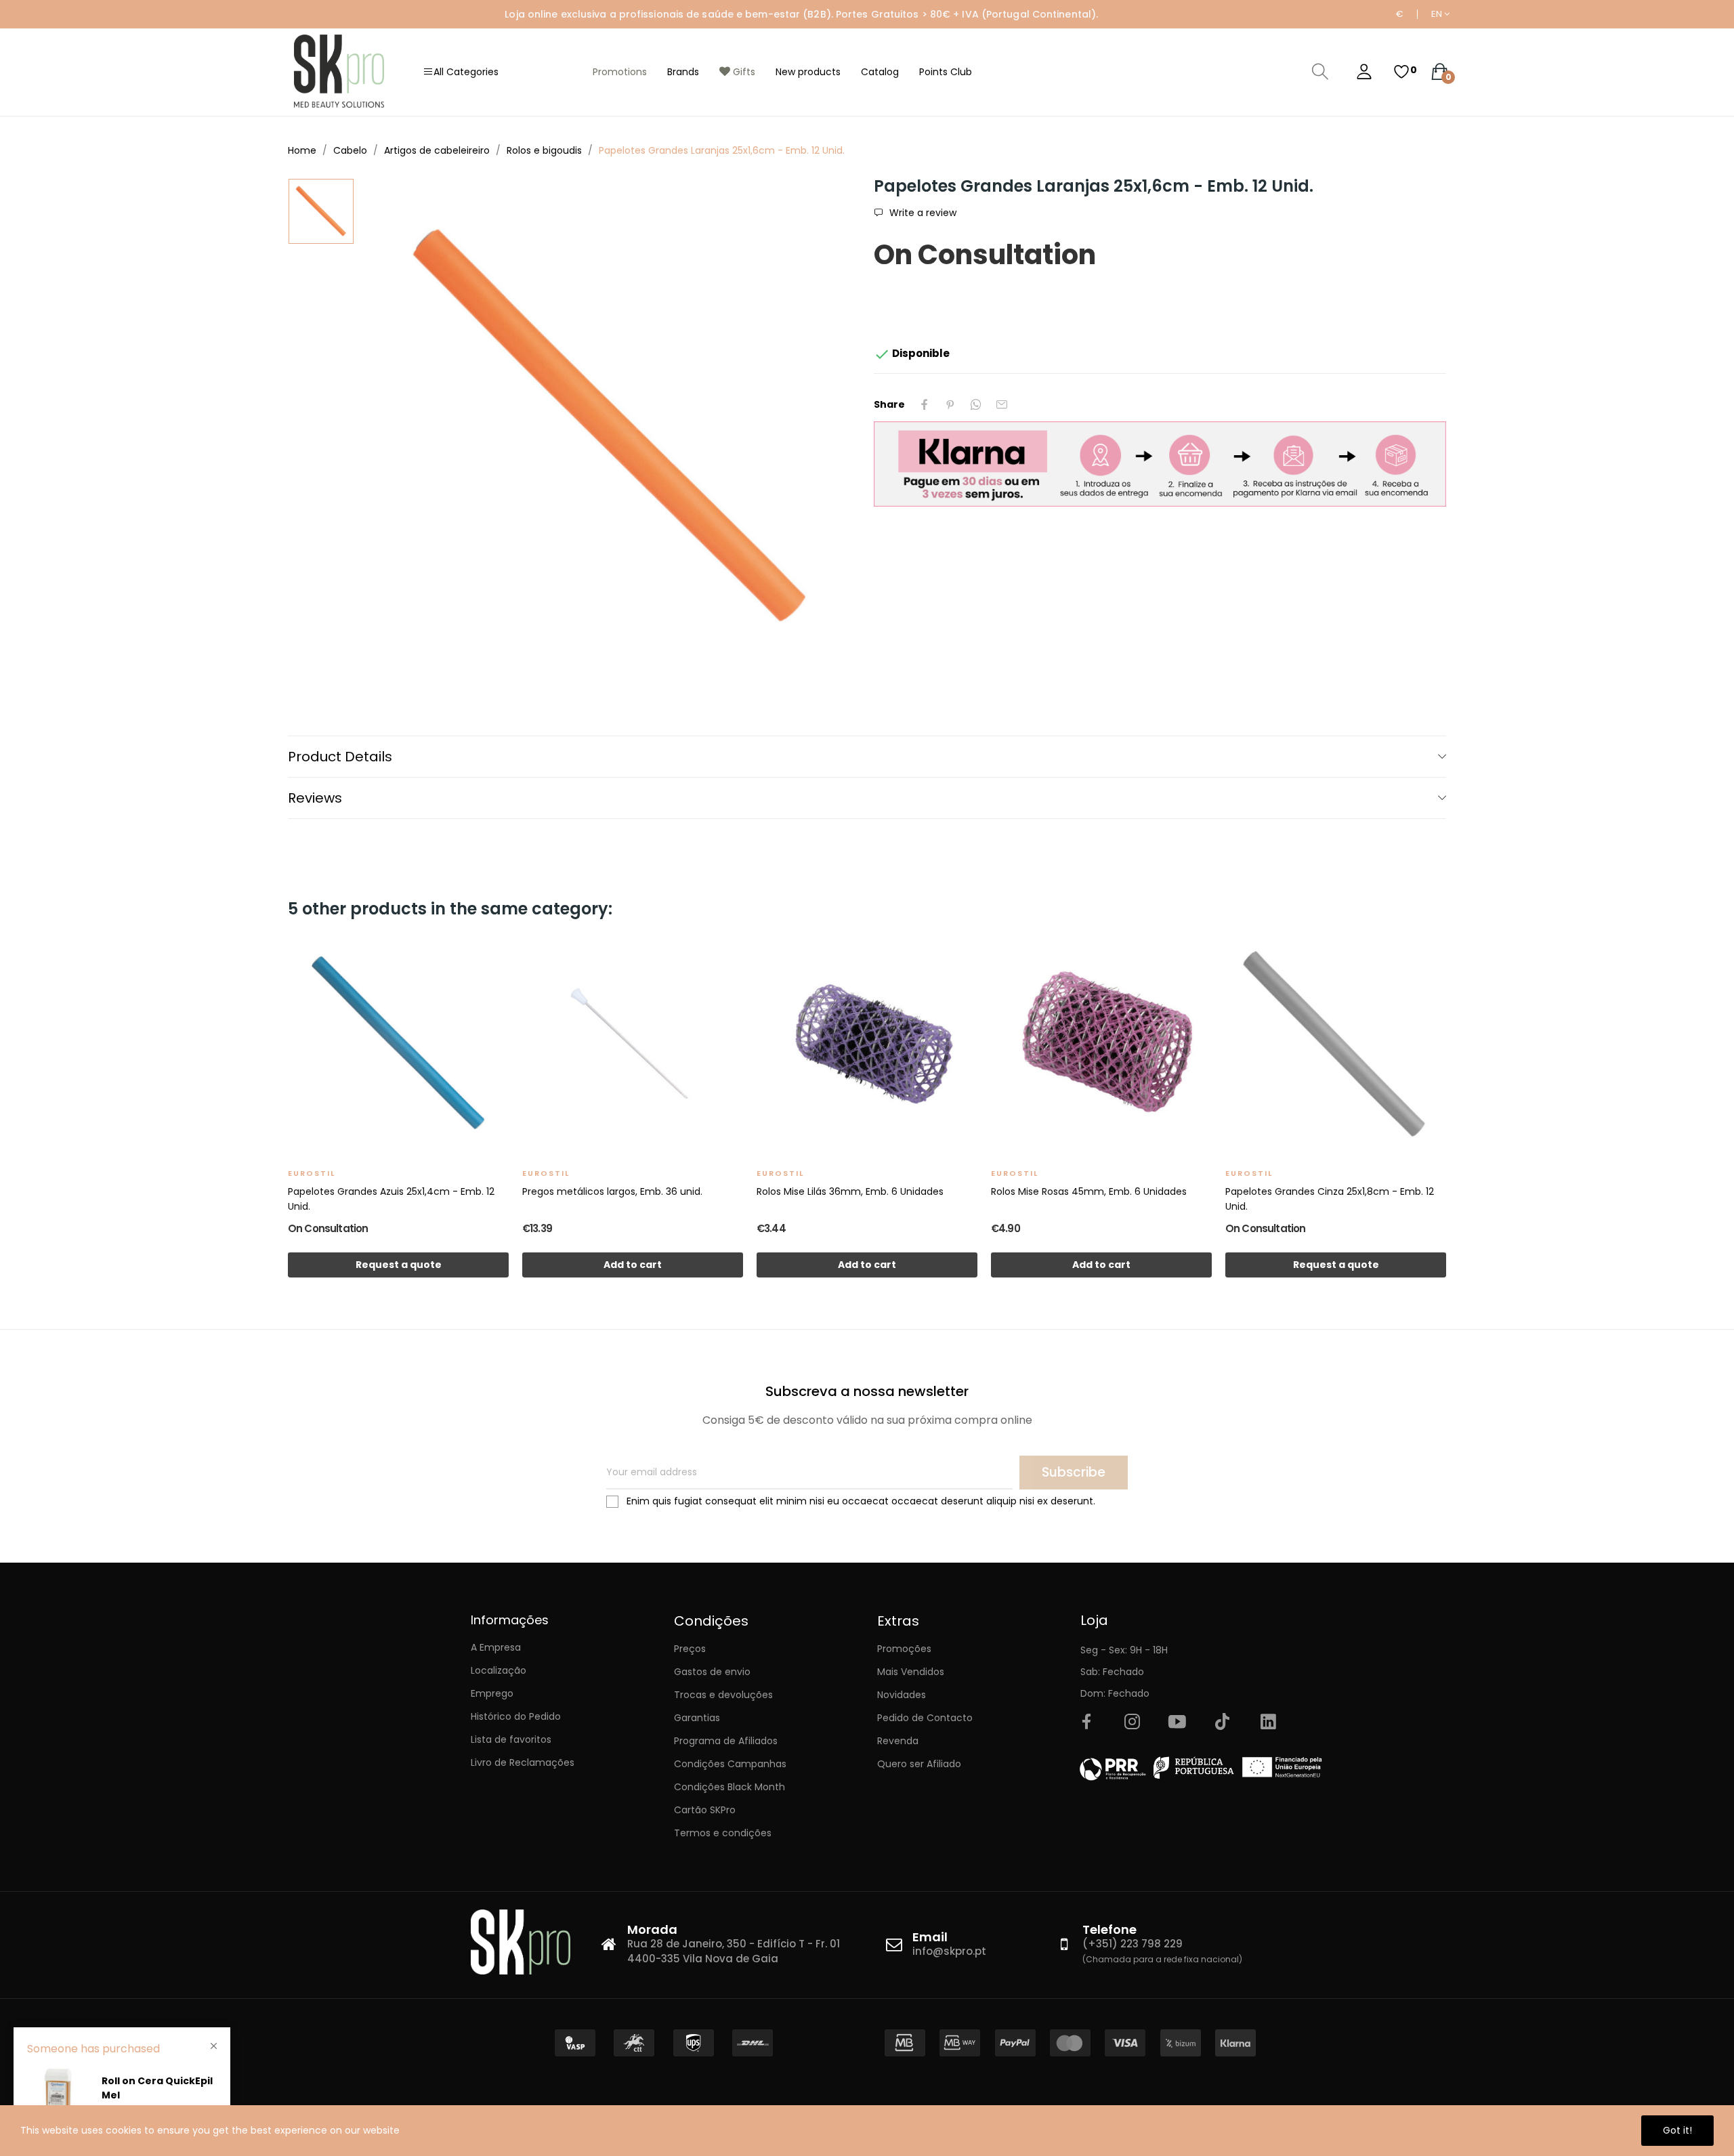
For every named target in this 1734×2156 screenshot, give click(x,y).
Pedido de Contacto (925, 1718)
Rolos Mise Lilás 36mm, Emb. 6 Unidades (850, 1191)
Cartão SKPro (705, 1810)
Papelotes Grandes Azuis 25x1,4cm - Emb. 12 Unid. (391, 1199)
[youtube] (1177, 1722)
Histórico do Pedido (516, 1716)
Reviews (315, 798)
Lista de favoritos (511, 1739)
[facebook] (1086, 1722)
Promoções (904, 1649)
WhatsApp (976, 404)
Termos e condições (723, 1833)
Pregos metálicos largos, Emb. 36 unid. (612, 1191)
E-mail (1002, 404)
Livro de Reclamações (523, 1762)
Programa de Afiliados (726, 1741)
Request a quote (399, 1265)
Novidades (902, 1695)
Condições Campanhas (730, 1764)
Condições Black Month (729, 1787)
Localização (499, 1670)
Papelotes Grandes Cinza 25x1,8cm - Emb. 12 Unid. (1330, 1199)
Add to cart (633, 1265)
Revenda (898, 1741)
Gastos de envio (712, 1672)
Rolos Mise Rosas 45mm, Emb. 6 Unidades (1089, 1191)
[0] (1401, 72)
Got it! (1677, 2130)
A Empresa (496, 1647)
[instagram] (1132, 1722)
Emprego (492, 1693)
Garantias (697, 1718)
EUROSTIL (312, 1173)
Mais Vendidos (911, 1672)
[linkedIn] (1268, 1722)
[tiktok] (1223, 1722)
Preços (690, 1649)
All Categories (466, 72)
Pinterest (950, 404)
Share (925, 404)
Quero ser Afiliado (919, 1764)
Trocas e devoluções (723, 1695)
